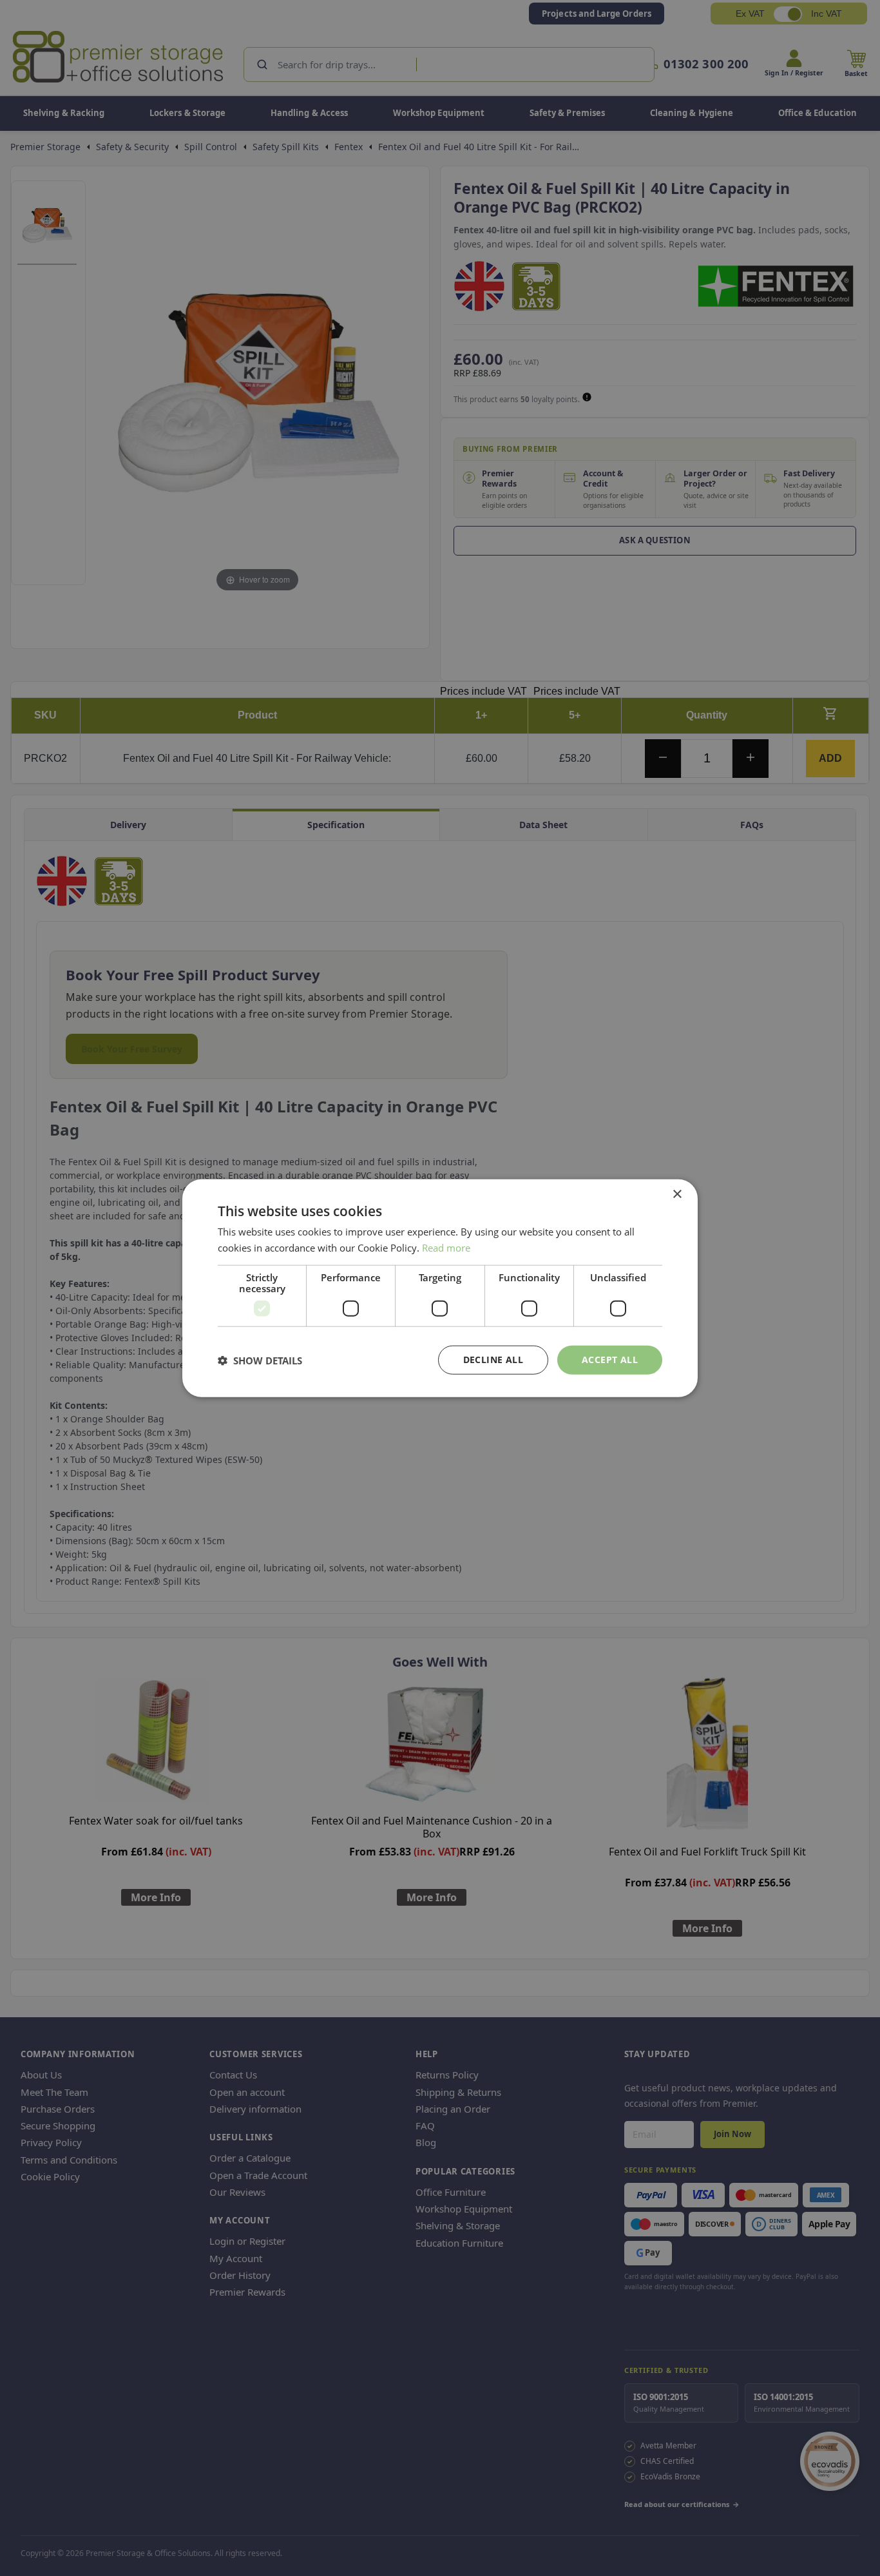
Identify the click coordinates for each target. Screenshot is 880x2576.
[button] (260, 1360)
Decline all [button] (493, 1360)
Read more (446, 1247)
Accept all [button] (610, 1360)
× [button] (677, 1194)
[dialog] (440, 1288)
